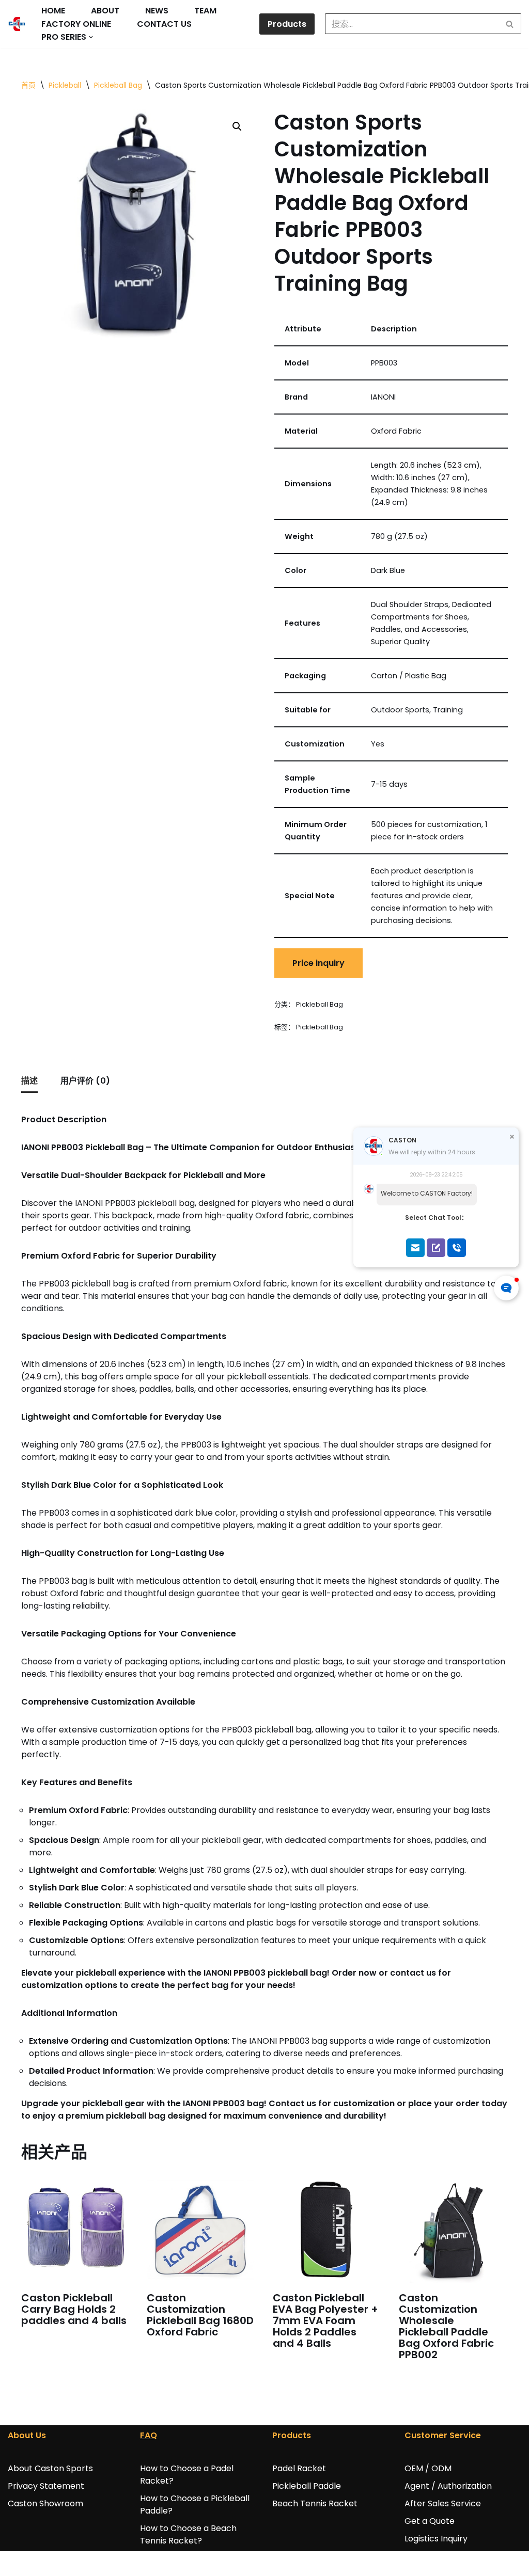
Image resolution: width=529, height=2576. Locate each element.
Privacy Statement (46, 2486)
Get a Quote (430, 2521)
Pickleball (65, 85)
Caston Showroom (45, 2503)
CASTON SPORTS (42, 2563)
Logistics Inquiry (436, 2539)
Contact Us (164, 24)
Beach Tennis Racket (315, 2503)
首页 (28, 85)
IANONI (113, 2563)
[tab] (29, 1082)
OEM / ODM (428, 2468)
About (105, 11)
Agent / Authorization (448, 2486)
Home (53, 11)
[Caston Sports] (17, 24)
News (157, 11)
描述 (29, 1081)
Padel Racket (299, 2468)
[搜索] (510, 24)
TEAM (205, 11)
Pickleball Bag (118, 85)
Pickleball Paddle (307, 2486)
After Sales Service (443, 2503)
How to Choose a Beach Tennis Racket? (188, 2534)
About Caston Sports (50, 2468)
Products (287, 24)
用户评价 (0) (85, 1081)
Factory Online (76, 24)
